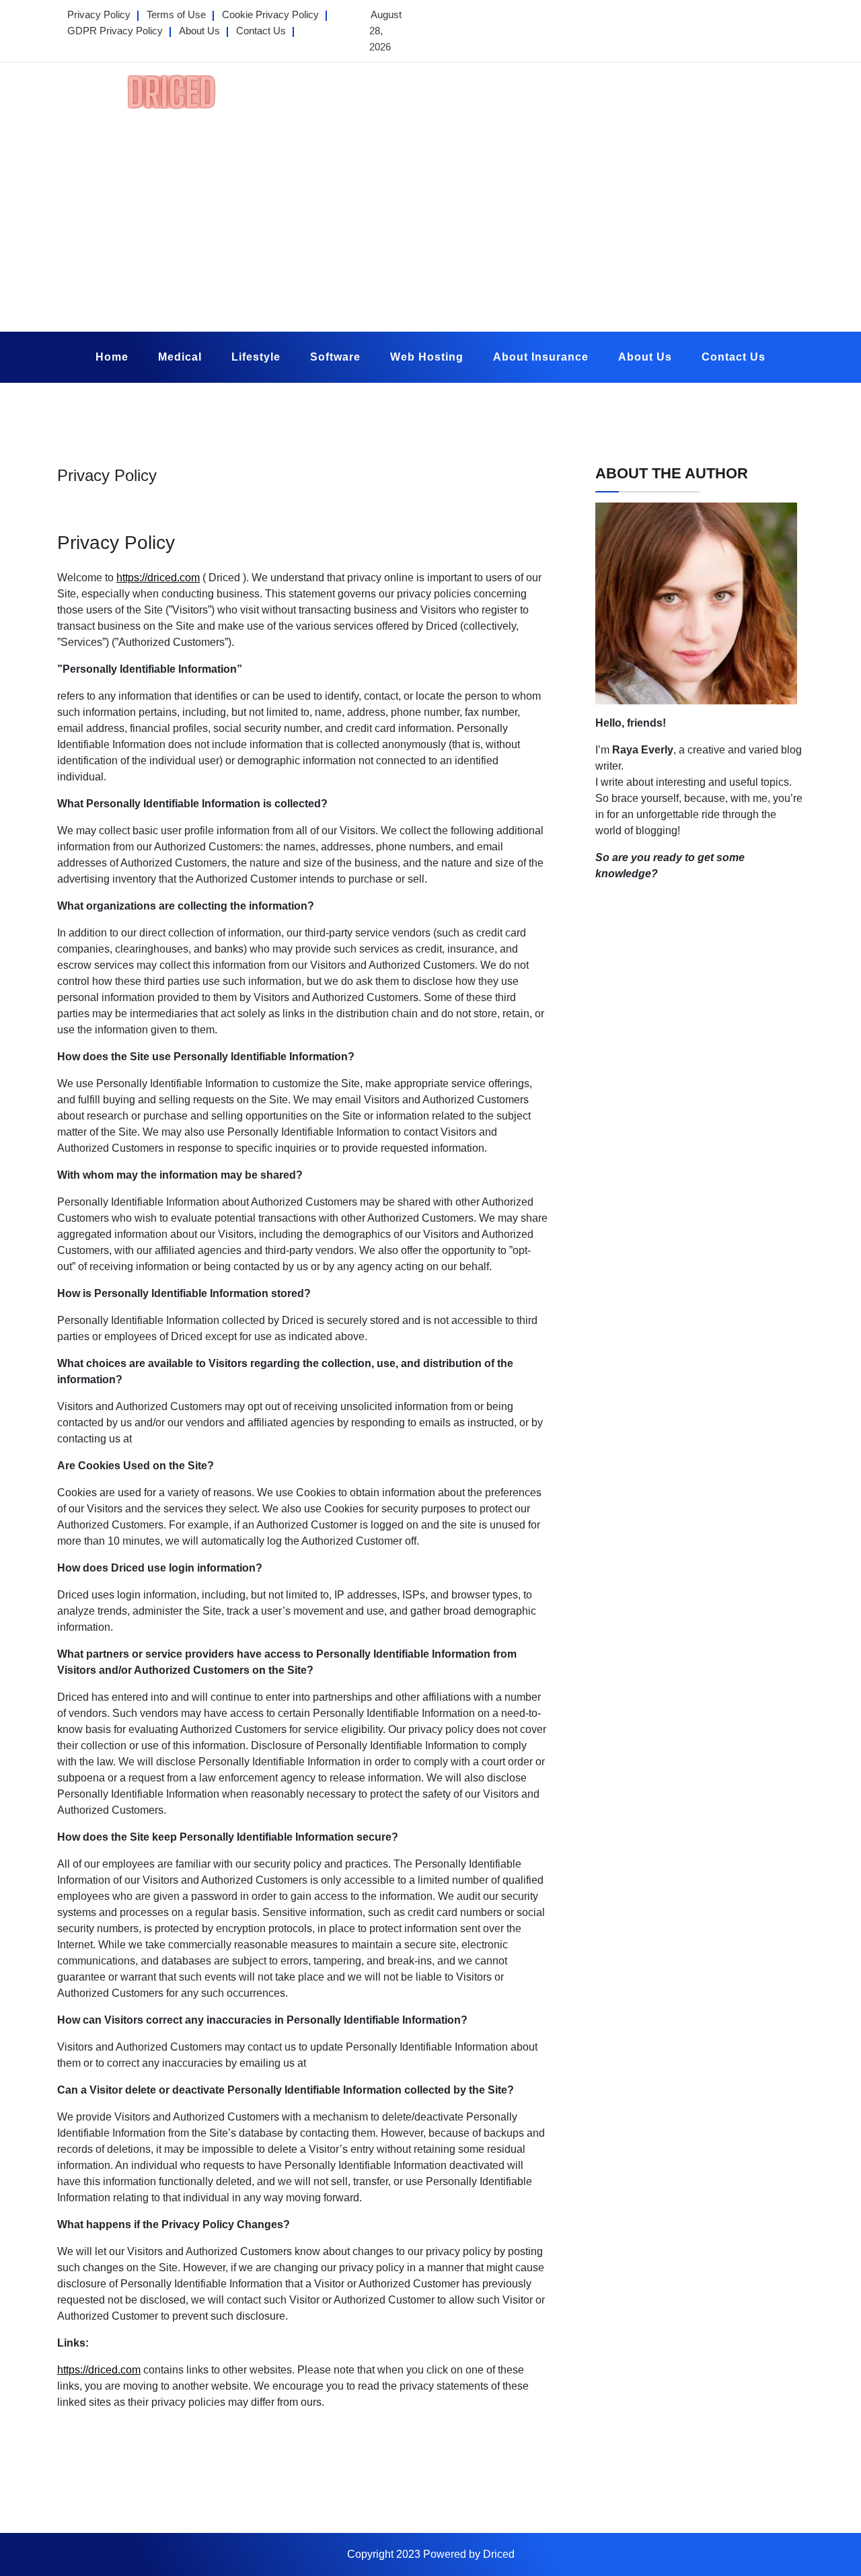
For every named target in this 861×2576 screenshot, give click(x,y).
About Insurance (541, 357)
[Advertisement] (430, 217)
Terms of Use (176, 14)
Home (112, 357)
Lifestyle (256, 357)
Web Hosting (427, 357)
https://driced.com (158, 578)
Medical (180, 357)
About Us (199, 31)
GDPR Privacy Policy (115, 31)
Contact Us (261, 31)
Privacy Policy (99, 14)
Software (335, 357)
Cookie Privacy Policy (270, 14)
